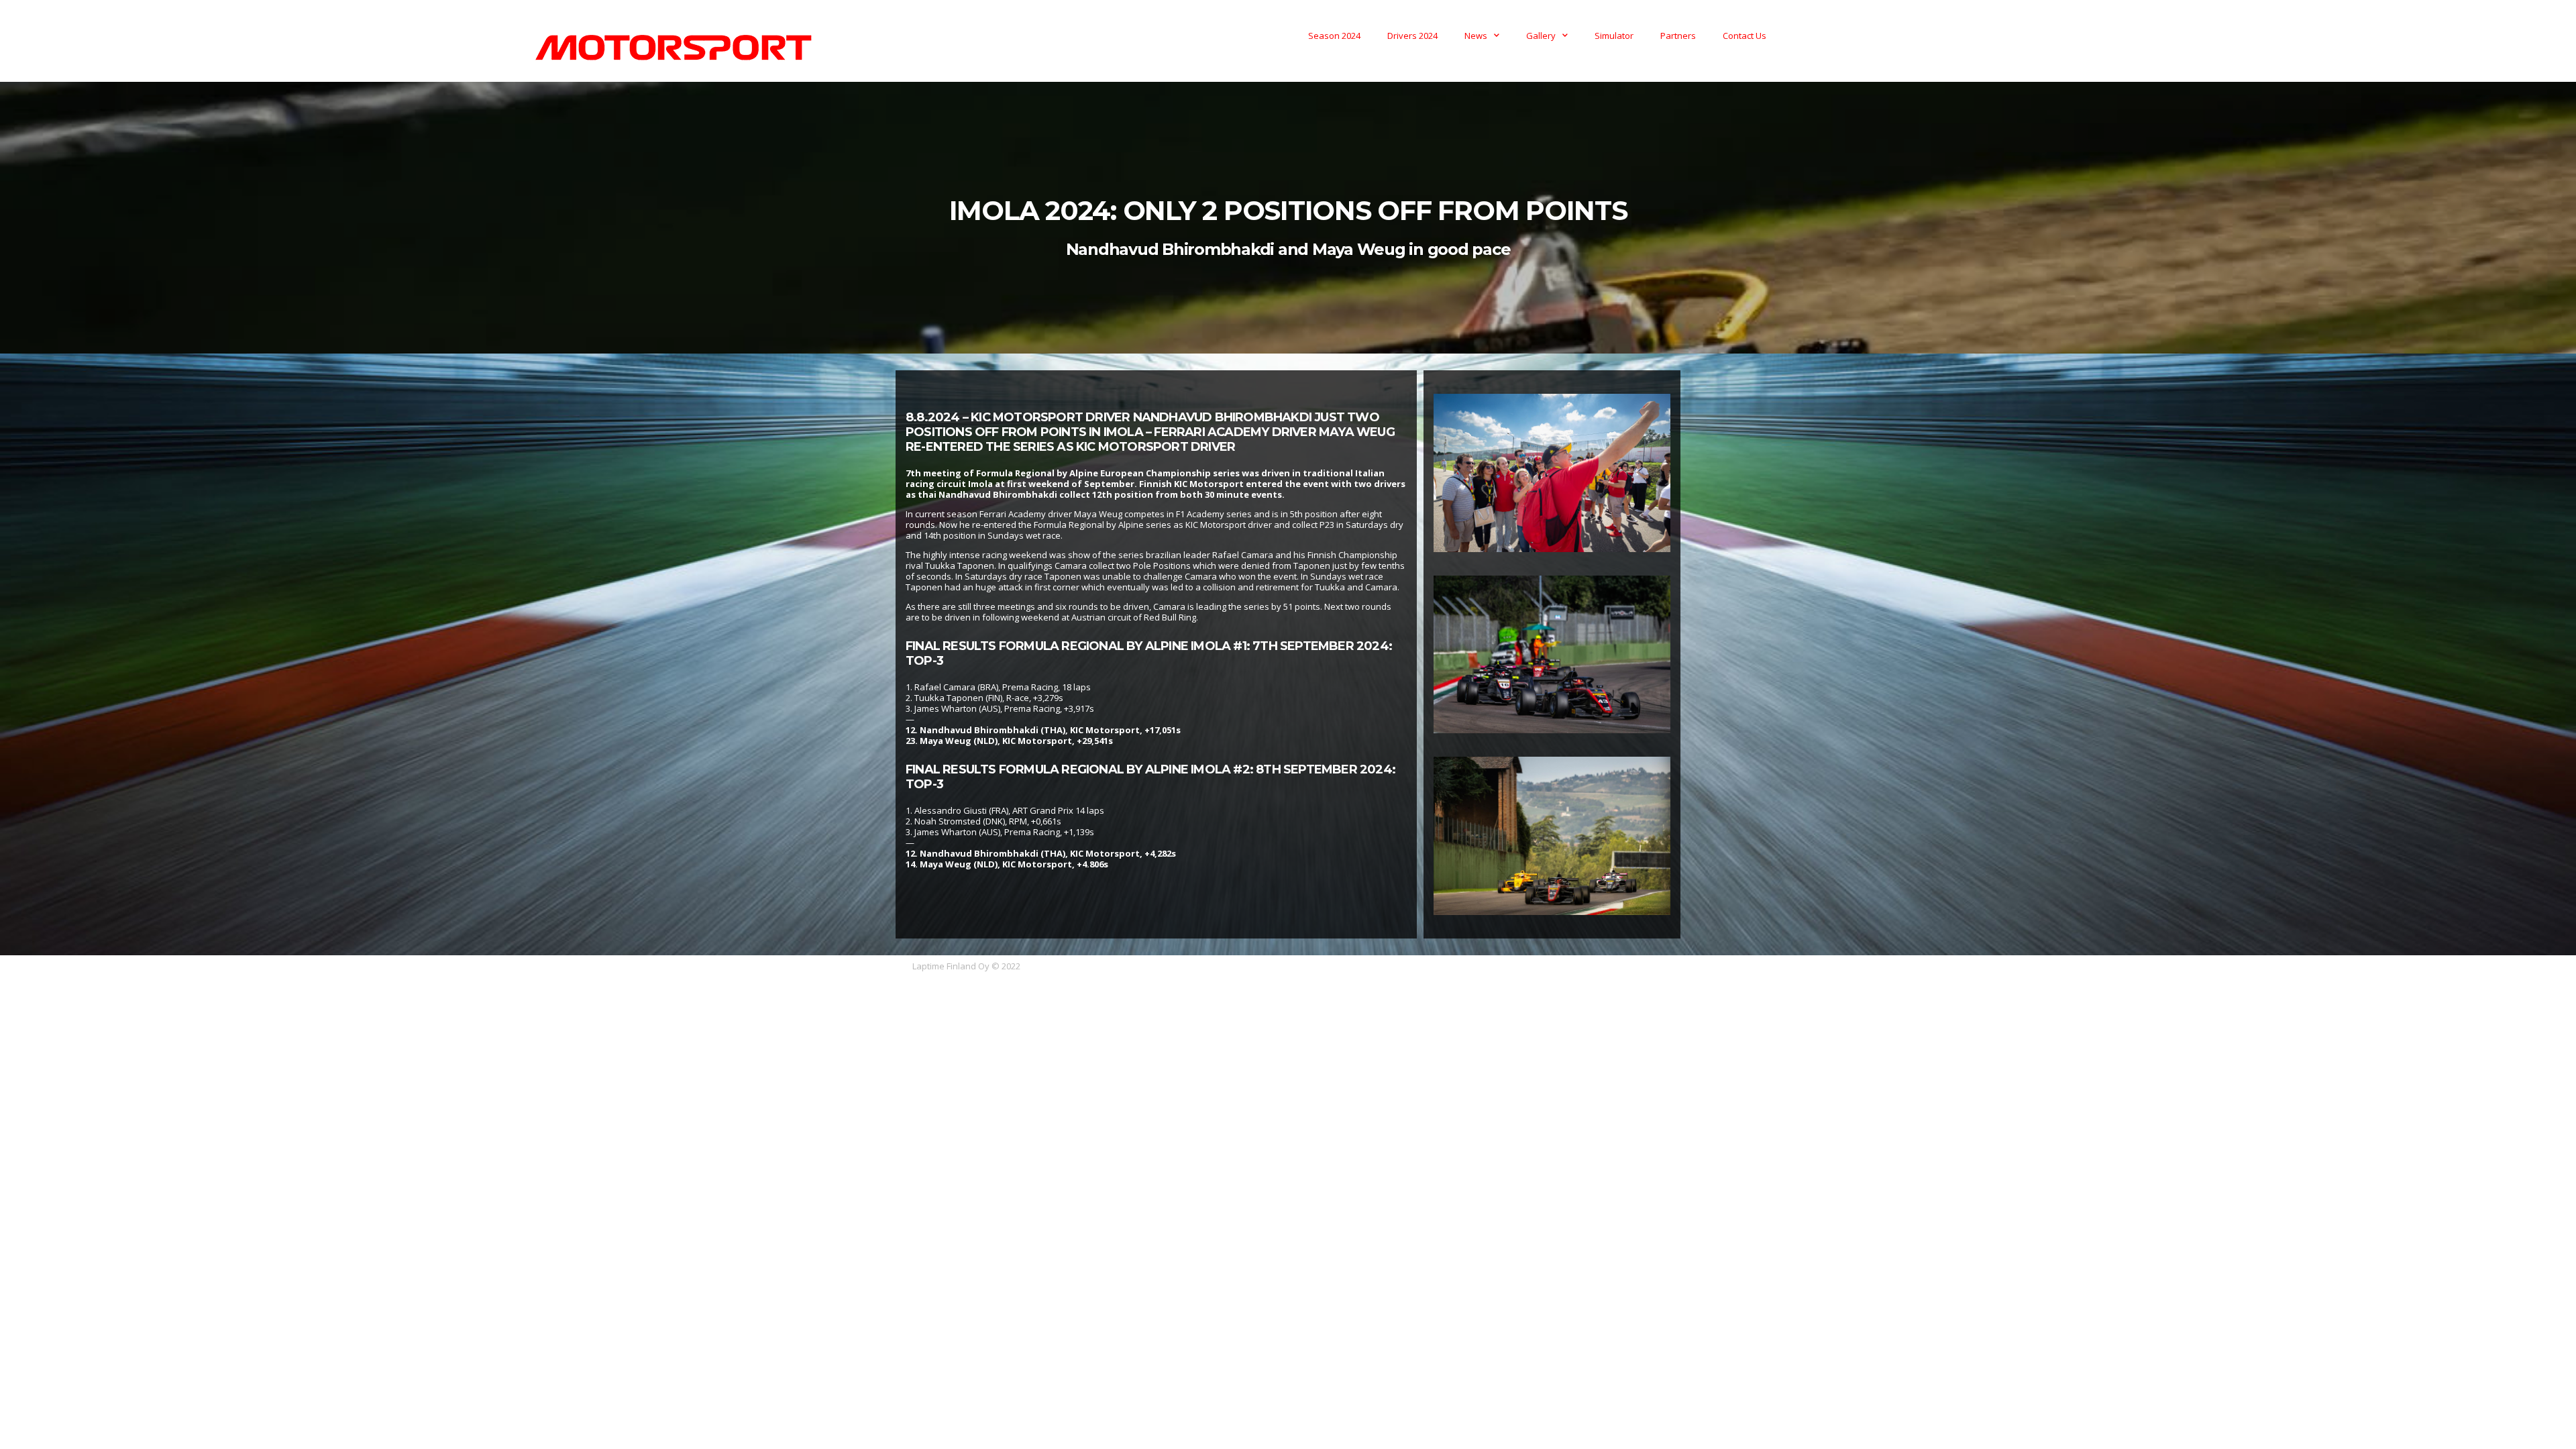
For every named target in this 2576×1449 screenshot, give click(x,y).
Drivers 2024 (1412, 36)
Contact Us (1745, 36)
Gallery (1541, 36)
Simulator (1614, 36)
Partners (1678, 36)
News (1476, 36)
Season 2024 (1334, 36)
